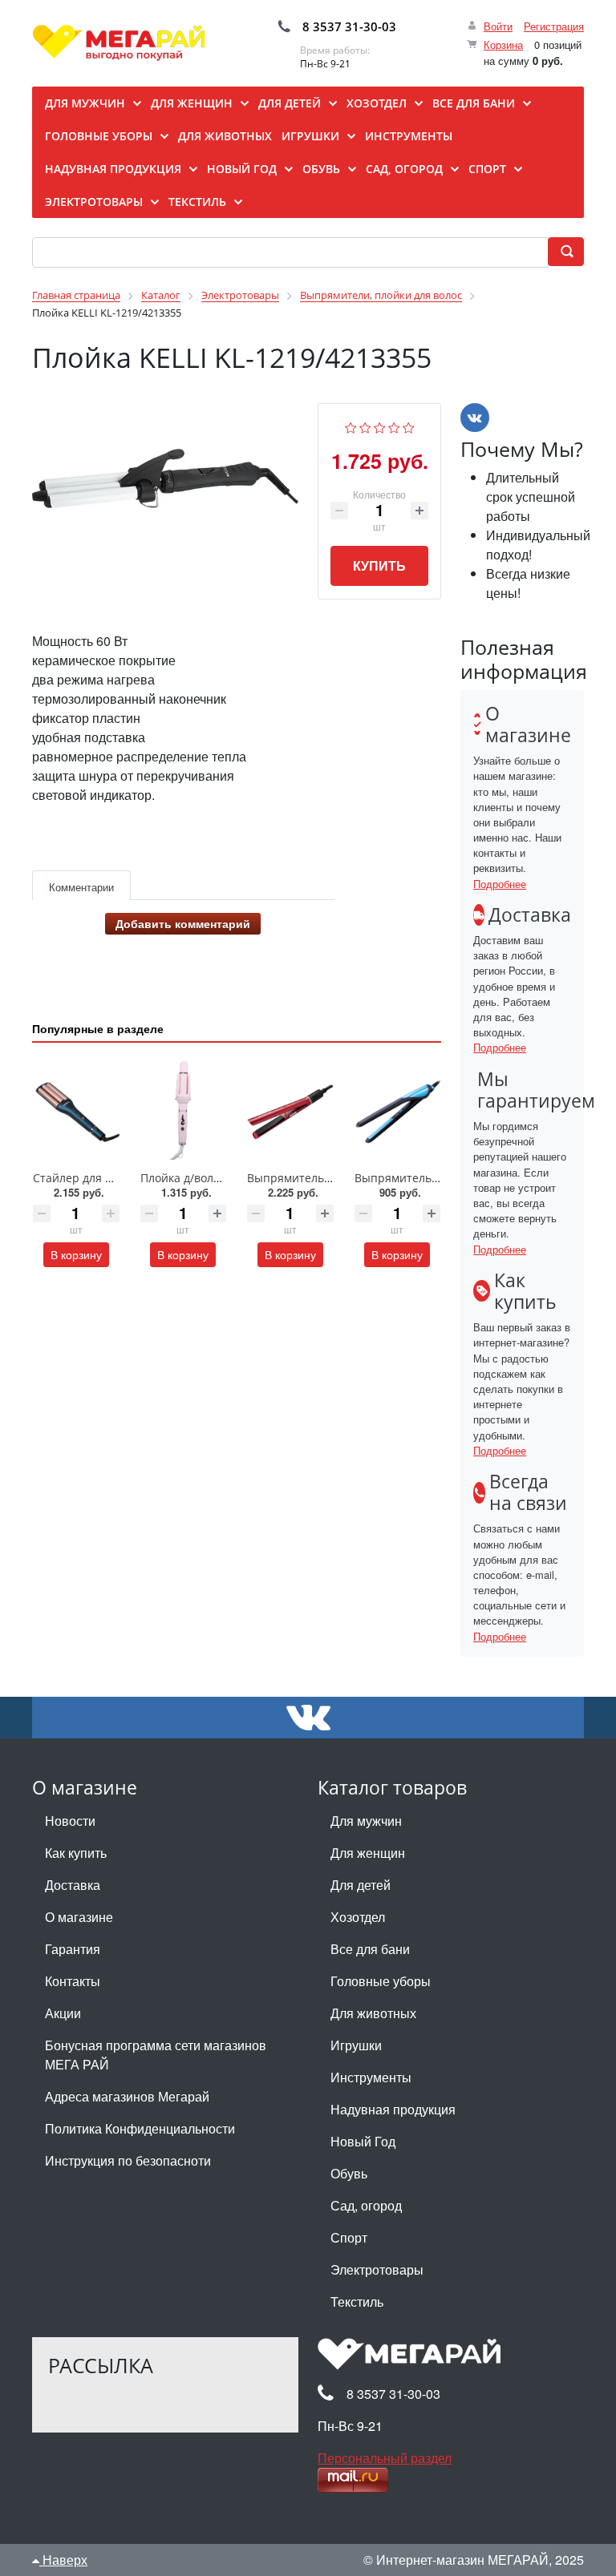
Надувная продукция (393, 2109)
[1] (351, 425)
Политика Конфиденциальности (140, 2128)
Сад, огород (366, 2205)
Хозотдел (358, 1917)
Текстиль (357, 2301)
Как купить (76, 1853)
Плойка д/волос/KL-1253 (206, 1178)
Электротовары (377, 2269)
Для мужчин (366, 1821)
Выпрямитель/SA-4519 (417, 1178)
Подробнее (500, 884)
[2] (365, 425)
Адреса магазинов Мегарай (127, 2096)
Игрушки (356, 2045)
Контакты (73, 1981)
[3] (380, 425)
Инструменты (371, 2077)
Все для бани (370, 1949)
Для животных (373, 2013)
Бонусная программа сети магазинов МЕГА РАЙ (156, 2055)
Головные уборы (381, 1981)
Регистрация (554, 26)
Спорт (349, 2237)
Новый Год (363, 2141)
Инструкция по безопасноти (128, 2160)
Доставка (73, 1885)
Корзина (503, 44)
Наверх (63, 2560)
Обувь (349, 2173)
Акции (63, 2013)
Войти (498, 26)
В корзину (76, 1254)
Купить (379, 565)
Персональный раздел (385, 2458)
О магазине (79, 1917)
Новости (70, 1821)
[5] (409, 425)
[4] (394, 425)
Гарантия (73, 1949)
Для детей (361, 1885)
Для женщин (368, 1853)
